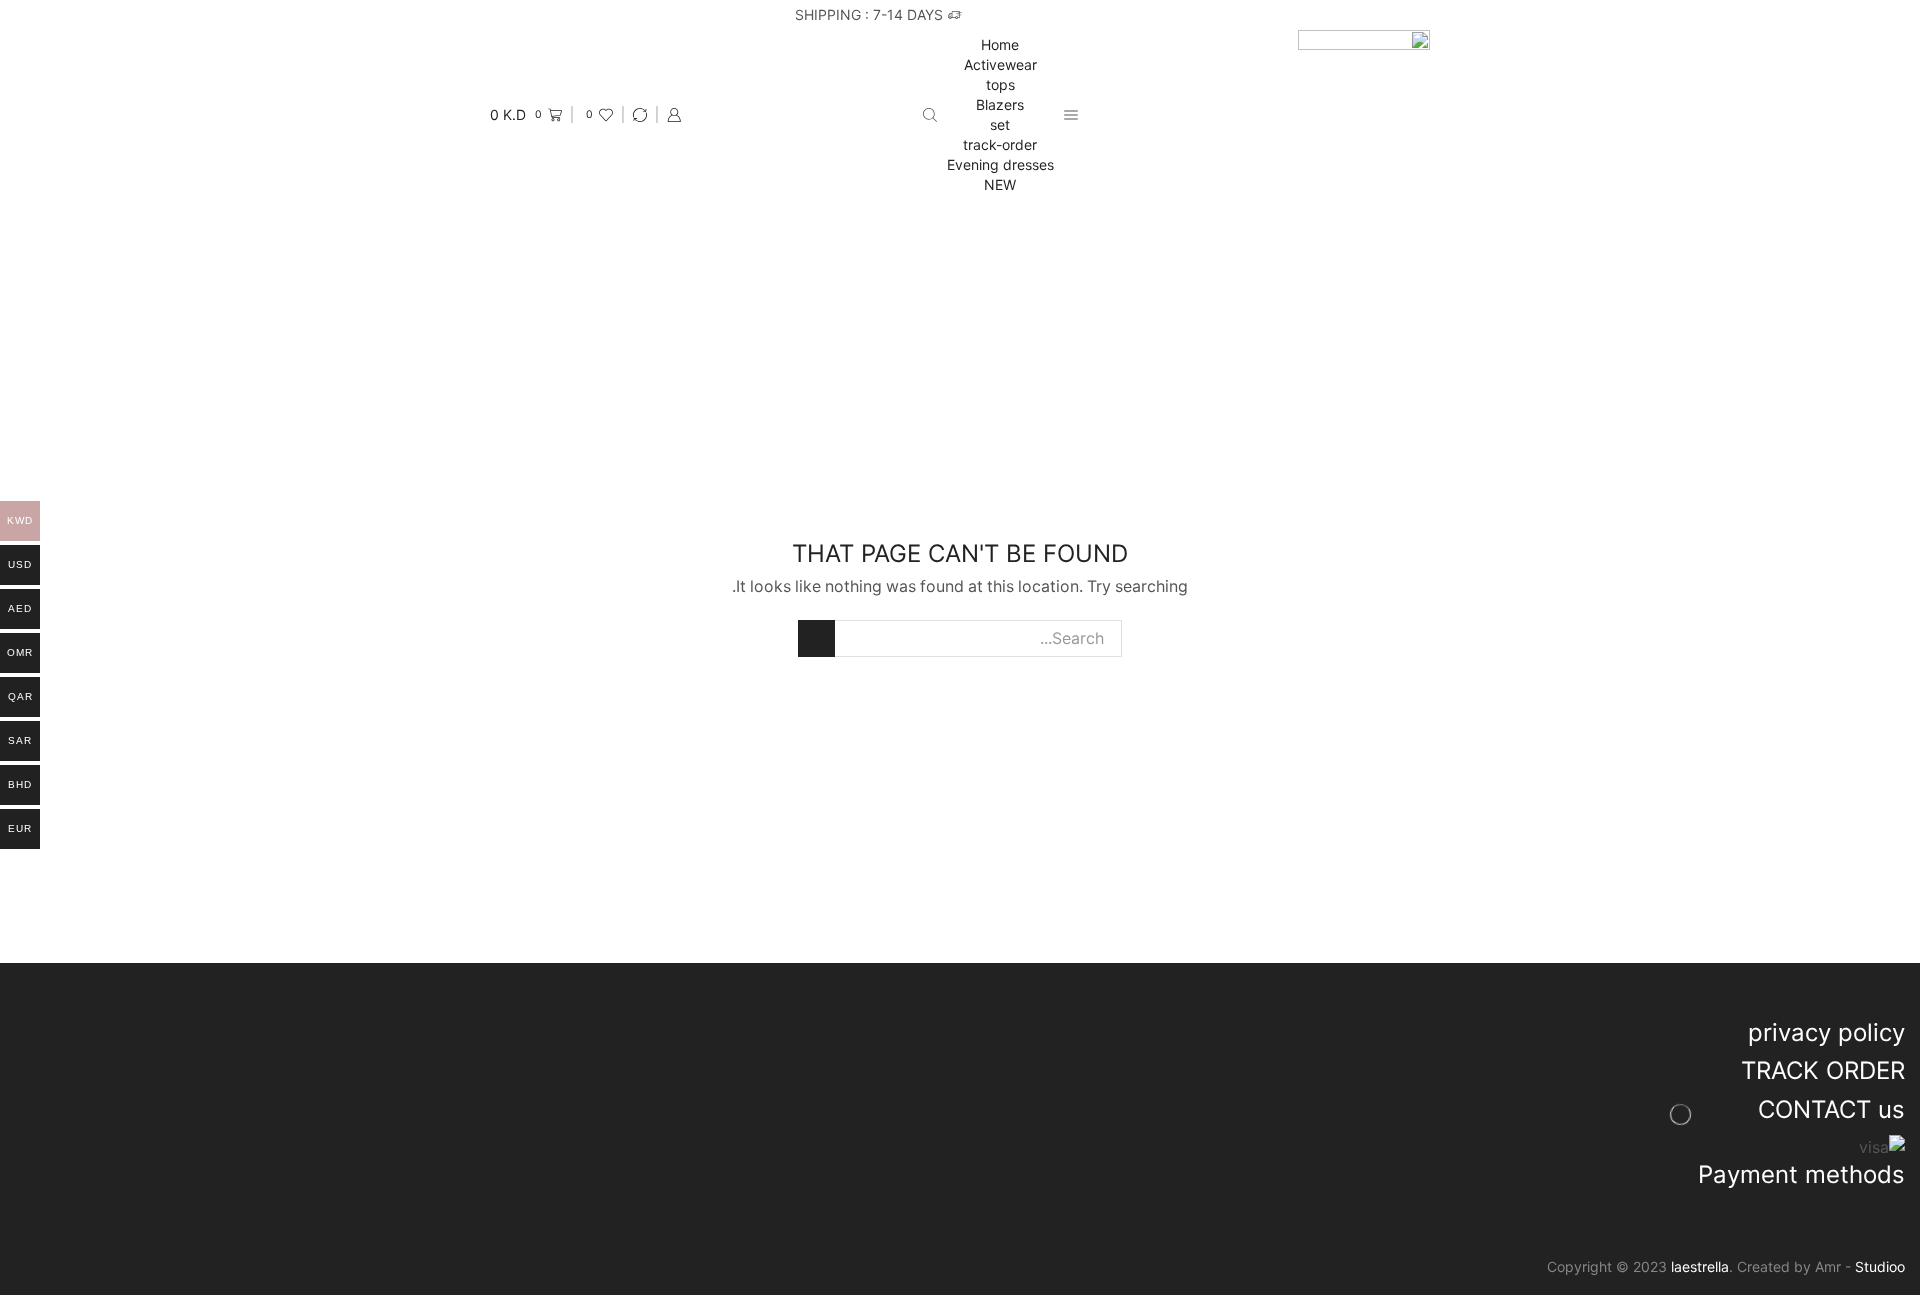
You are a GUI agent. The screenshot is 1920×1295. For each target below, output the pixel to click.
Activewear (1000, 64)
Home (1000, 44)
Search (816, 638)
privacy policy (1826, 1032)
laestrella (1700, 1266)
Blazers (1000, 104)
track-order (1000, 144)
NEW (1000, 184)
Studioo (1880, 1266)
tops (1000, 84)
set (1000, 124)
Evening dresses (1000, 164)
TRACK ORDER (1823, 1070)
